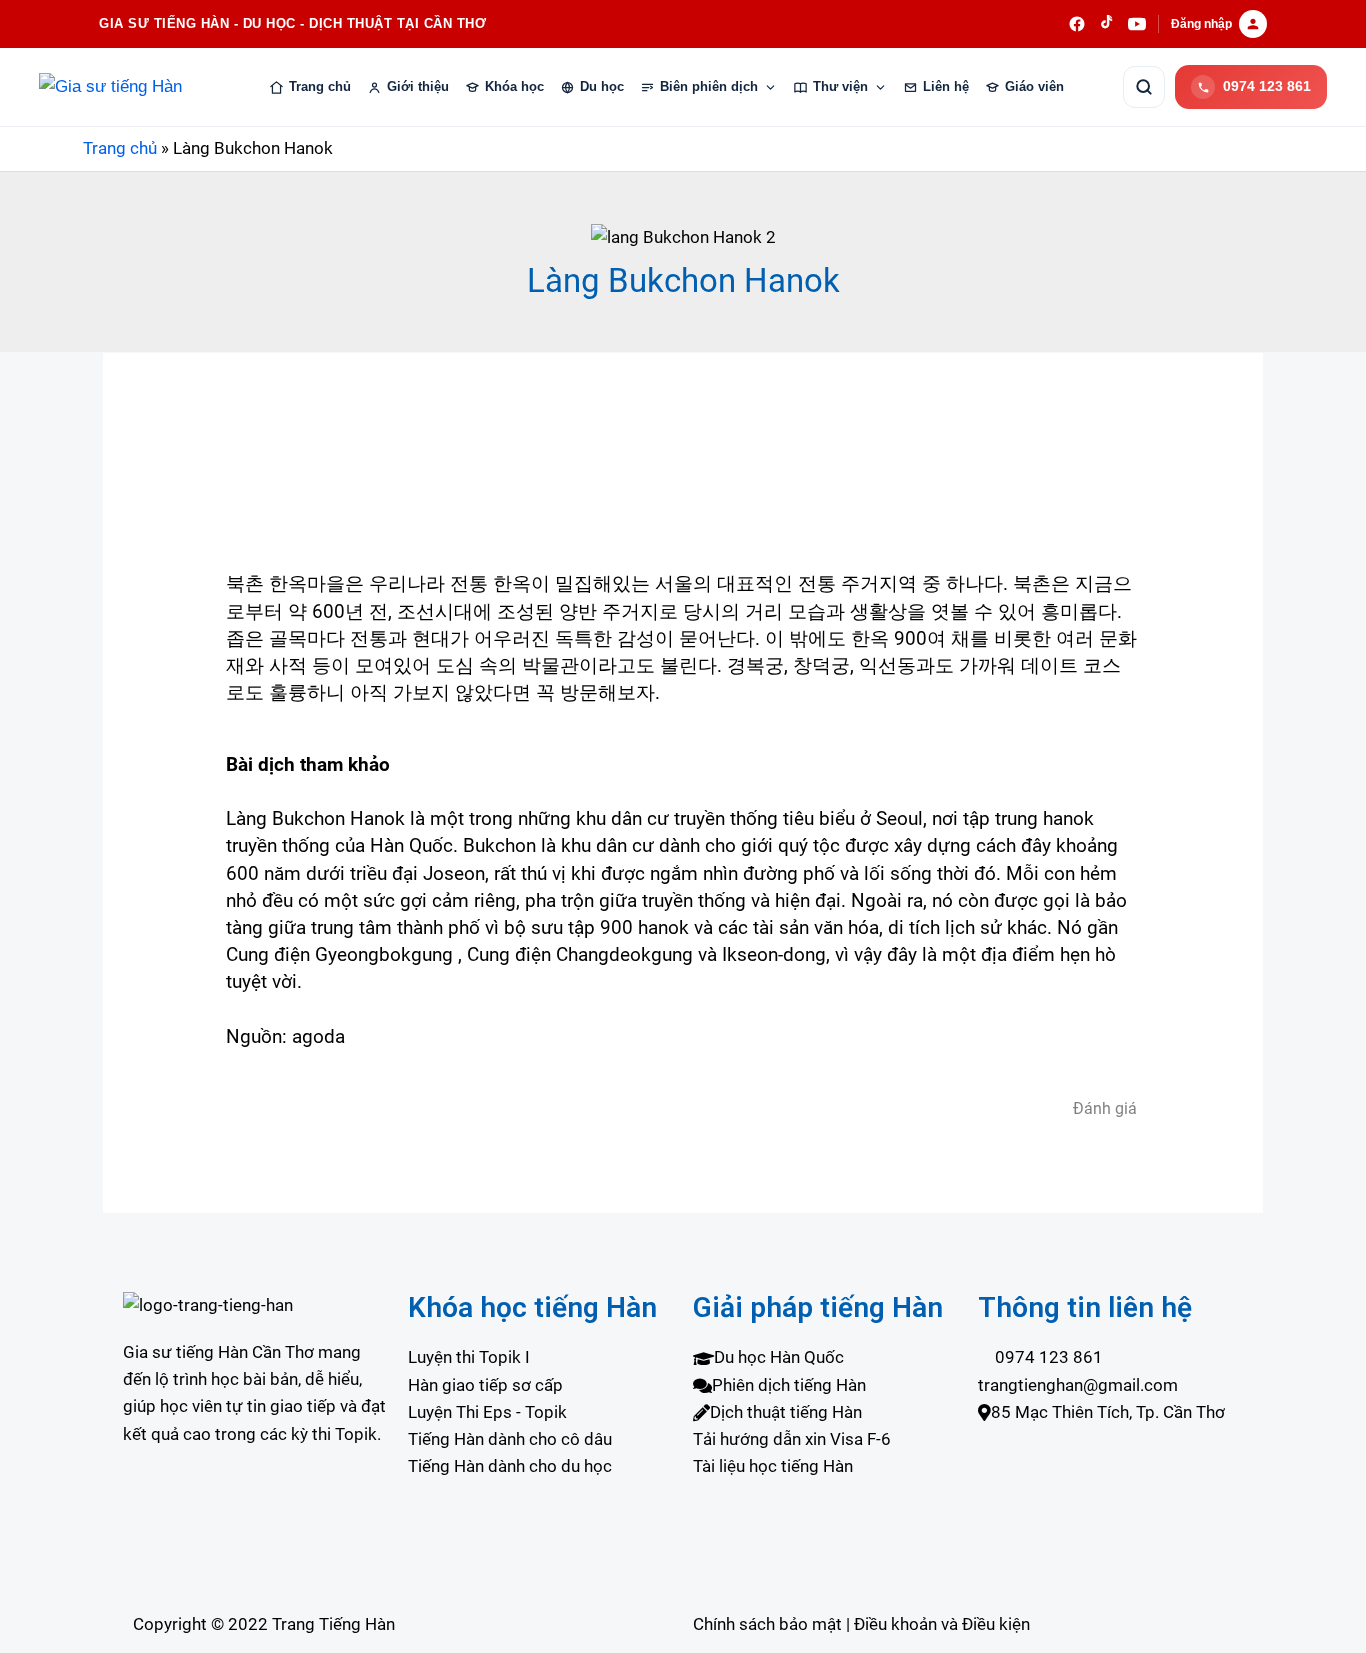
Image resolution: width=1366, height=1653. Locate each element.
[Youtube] (255, 1525)
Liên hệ (946, 86)
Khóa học (514, 86)
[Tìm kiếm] (1144, 87)
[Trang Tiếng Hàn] (124, 86)
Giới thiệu (418, 86)
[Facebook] (255, 1498)
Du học (602, 86)
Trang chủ (320, 86)
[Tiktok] (255, 1552)
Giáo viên (1034, 86)
